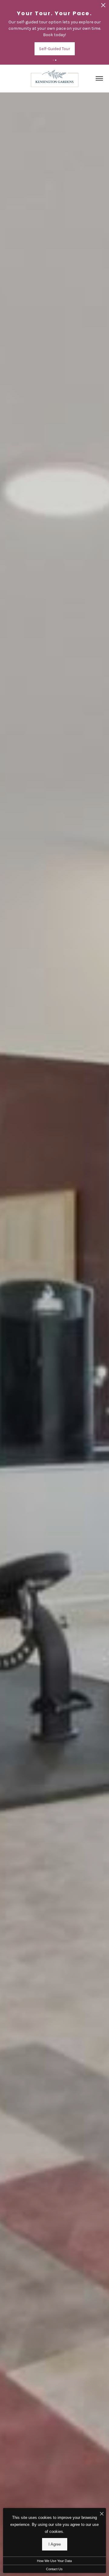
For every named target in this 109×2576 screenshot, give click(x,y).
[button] (53, 60)
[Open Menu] (99, 78)
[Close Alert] (103, 7)
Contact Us (54, 2569)
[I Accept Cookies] (102, 2514)
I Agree (55, 2544)
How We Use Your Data (54, 2561)
